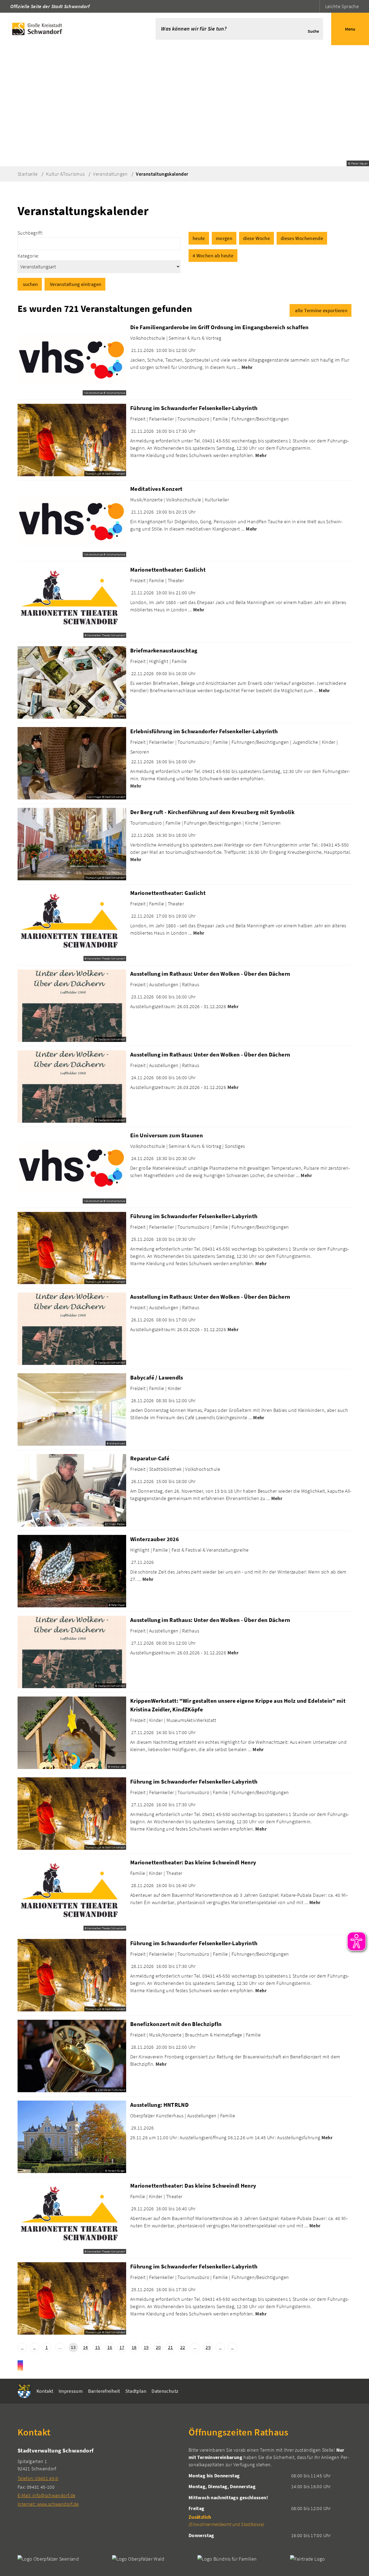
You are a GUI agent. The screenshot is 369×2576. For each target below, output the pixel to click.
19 (146, 2347)
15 (98, 2347)
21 (171, 2347)
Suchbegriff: (30, 233)
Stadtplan (136, 2391)
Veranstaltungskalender (162, 174)
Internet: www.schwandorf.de (48, 2504)
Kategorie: (28, 256)
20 (158, 2347)
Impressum (71, 2391)
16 (110, 2347)
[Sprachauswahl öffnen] (315, 6)
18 (134, 2347)
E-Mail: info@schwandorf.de (46, 2495)
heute (199, 238)
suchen (30, 284)
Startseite (28, 174)
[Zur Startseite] (70, 29)
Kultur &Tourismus (65, 174)
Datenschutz (165, 2391)
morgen (224, 238)
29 (208, 2347)
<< (22, 2347)
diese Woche (256, 238)
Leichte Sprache (342, 6)
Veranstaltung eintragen (76, 284)
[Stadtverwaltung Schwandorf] (99, 2477)
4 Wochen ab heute (213, 256)
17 (122, 2347)
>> (232, 2347)
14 (85, 2347)
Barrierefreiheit (104, 2391)
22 (183, 2347)
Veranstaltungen (110, 174)
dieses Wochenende (302, 238)
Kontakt (45, 2391)
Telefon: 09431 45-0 (38, 2478)
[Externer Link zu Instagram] (20, 2365)
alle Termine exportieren (321, 310)
